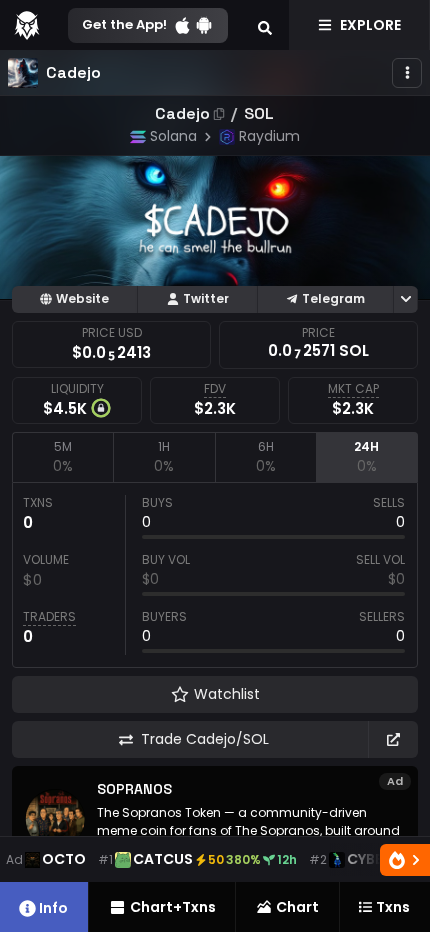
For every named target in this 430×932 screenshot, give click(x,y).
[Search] (265, 25)
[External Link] (393, 739)
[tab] (62, 457)
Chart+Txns (173, 907)
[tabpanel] (215, 575)
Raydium (269, 136)
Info (53, 908)
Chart (297, 907)
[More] (407, 73)
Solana (173, 136)
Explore (370, 25)
